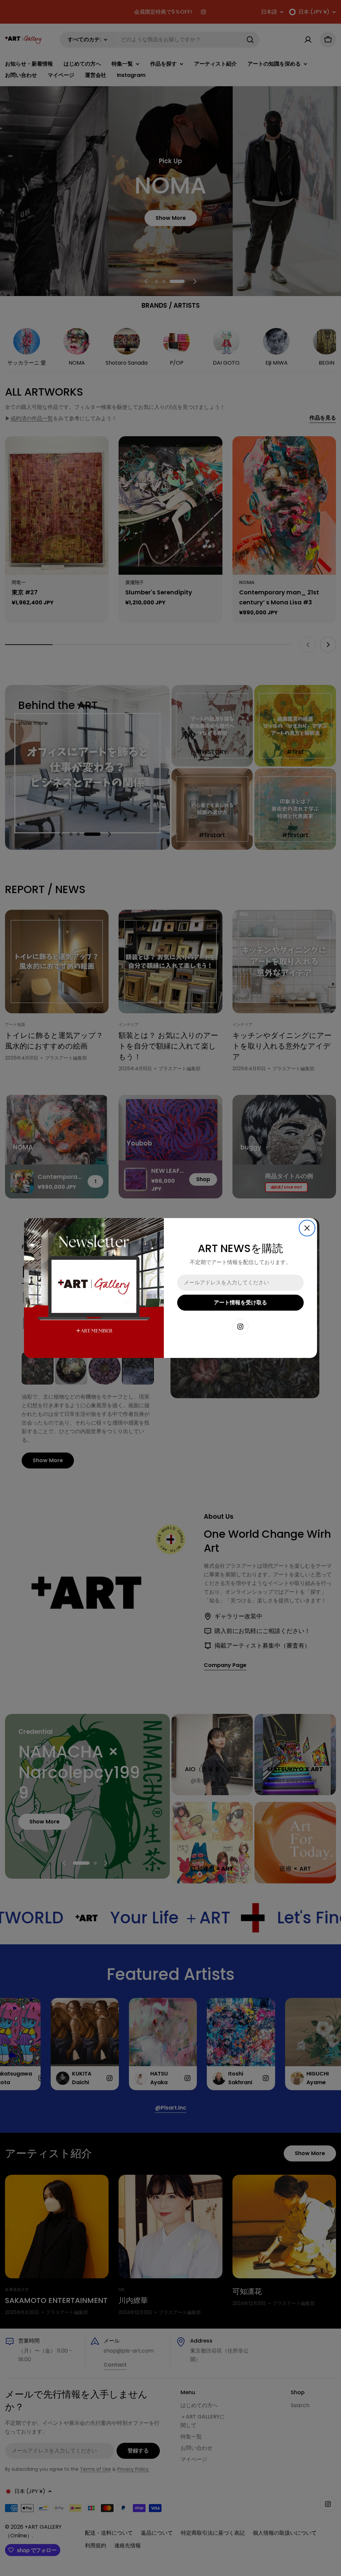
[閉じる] (307, 1228)
